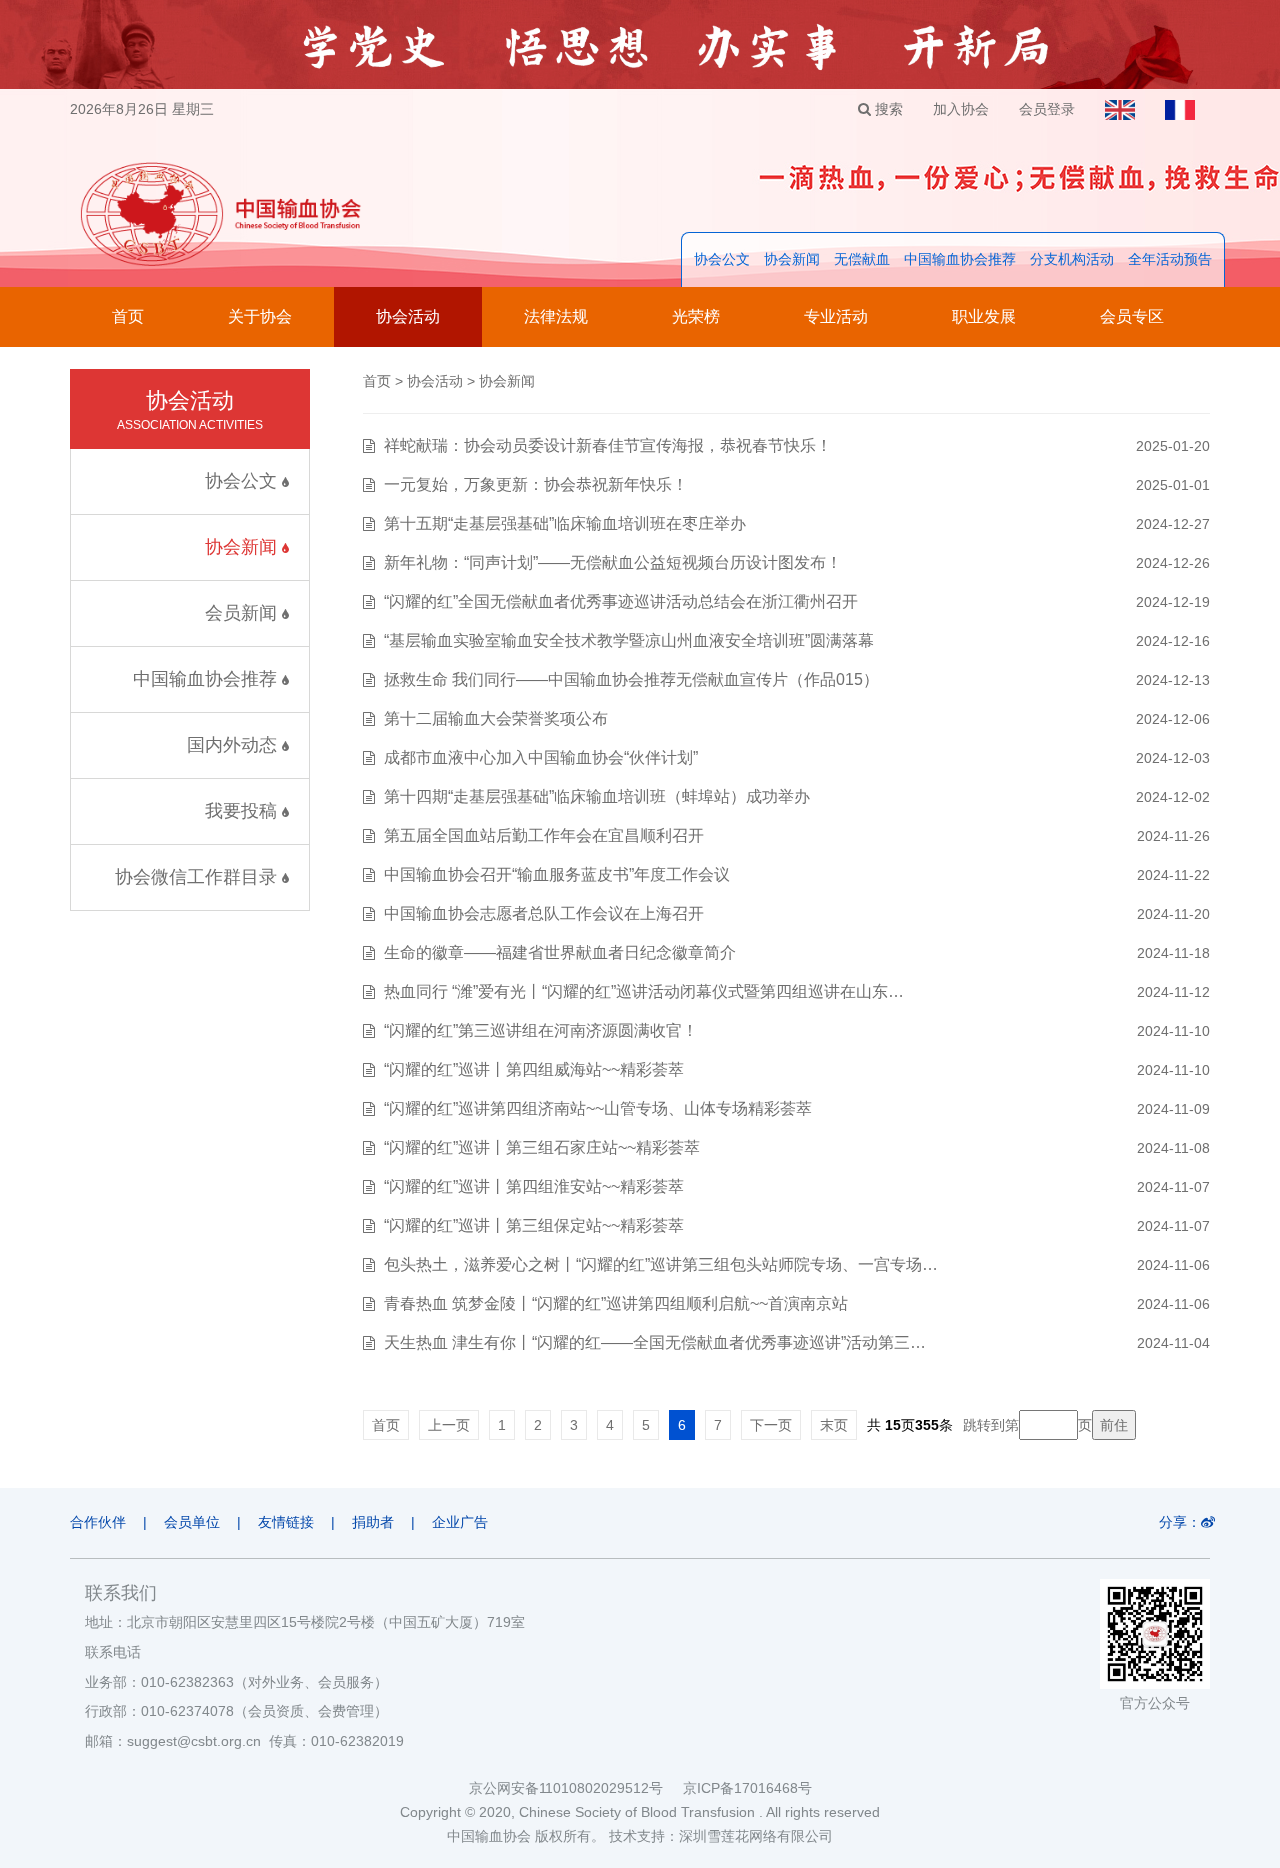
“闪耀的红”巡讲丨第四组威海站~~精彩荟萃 (534, 1069)
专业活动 (836, 316)
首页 (128, 316)
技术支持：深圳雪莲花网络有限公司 (721, 1836)
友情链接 (286, 1522)
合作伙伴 (98, 1522)
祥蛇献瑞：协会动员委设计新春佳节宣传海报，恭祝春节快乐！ (608, 445)
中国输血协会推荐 (960, 259)
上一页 (449, 1425)
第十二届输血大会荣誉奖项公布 (496, 718)
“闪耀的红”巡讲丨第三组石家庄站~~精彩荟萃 (542, 1147)
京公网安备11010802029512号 (576, 1788)
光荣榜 (696, 316)
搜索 (887, 109)
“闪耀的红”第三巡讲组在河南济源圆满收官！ (541, 1030)
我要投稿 (243, 811)
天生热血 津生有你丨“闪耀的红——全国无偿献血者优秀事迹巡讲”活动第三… (655, 1342)
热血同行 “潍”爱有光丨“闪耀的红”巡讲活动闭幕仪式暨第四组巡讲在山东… (644, 991)
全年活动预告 (1170, 259)
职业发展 (984, 316)
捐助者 (373, 1522)
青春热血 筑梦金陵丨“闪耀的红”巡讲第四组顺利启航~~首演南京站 (616, 1303)
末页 (834, 1425)
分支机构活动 (1072, 259)
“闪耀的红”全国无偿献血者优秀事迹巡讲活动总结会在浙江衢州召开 (621, 601)
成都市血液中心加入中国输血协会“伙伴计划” (541, 757)
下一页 (771, 1425)
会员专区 (1132, 316)
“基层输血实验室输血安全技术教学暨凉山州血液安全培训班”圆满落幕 (629, 640)
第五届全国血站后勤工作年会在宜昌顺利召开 (544, 835)
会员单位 (192, 1522)
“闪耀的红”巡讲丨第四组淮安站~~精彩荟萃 (534, 1186)
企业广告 (460, 1522)
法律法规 (556, 316)
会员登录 (1047, 109)
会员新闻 (243, 613)
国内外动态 (234, 745)
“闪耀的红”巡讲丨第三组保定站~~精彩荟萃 (534, 1225)
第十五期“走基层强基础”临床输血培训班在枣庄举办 (565, 523)
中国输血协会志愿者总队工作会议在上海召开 (544, 913)
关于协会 (260, 316)
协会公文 (722, 259)
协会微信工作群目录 (198, 877)
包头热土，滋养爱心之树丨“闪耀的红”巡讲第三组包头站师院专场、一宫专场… (661, 1264)
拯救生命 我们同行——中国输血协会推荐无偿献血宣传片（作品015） (631, 679)
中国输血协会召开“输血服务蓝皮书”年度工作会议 (557, 874)
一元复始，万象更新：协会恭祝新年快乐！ (536, 484)
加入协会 (961, 109)
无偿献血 (862, 259)
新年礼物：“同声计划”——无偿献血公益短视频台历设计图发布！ (613, 562)
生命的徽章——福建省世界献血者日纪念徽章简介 (560, 952)
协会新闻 (792, 259)
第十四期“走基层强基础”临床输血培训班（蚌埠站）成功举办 (597, 796)
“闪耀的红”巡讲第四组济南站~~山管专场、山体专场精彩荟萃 (598, 1108)
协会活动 (408, 316)
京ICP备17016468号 (747, 1788)
